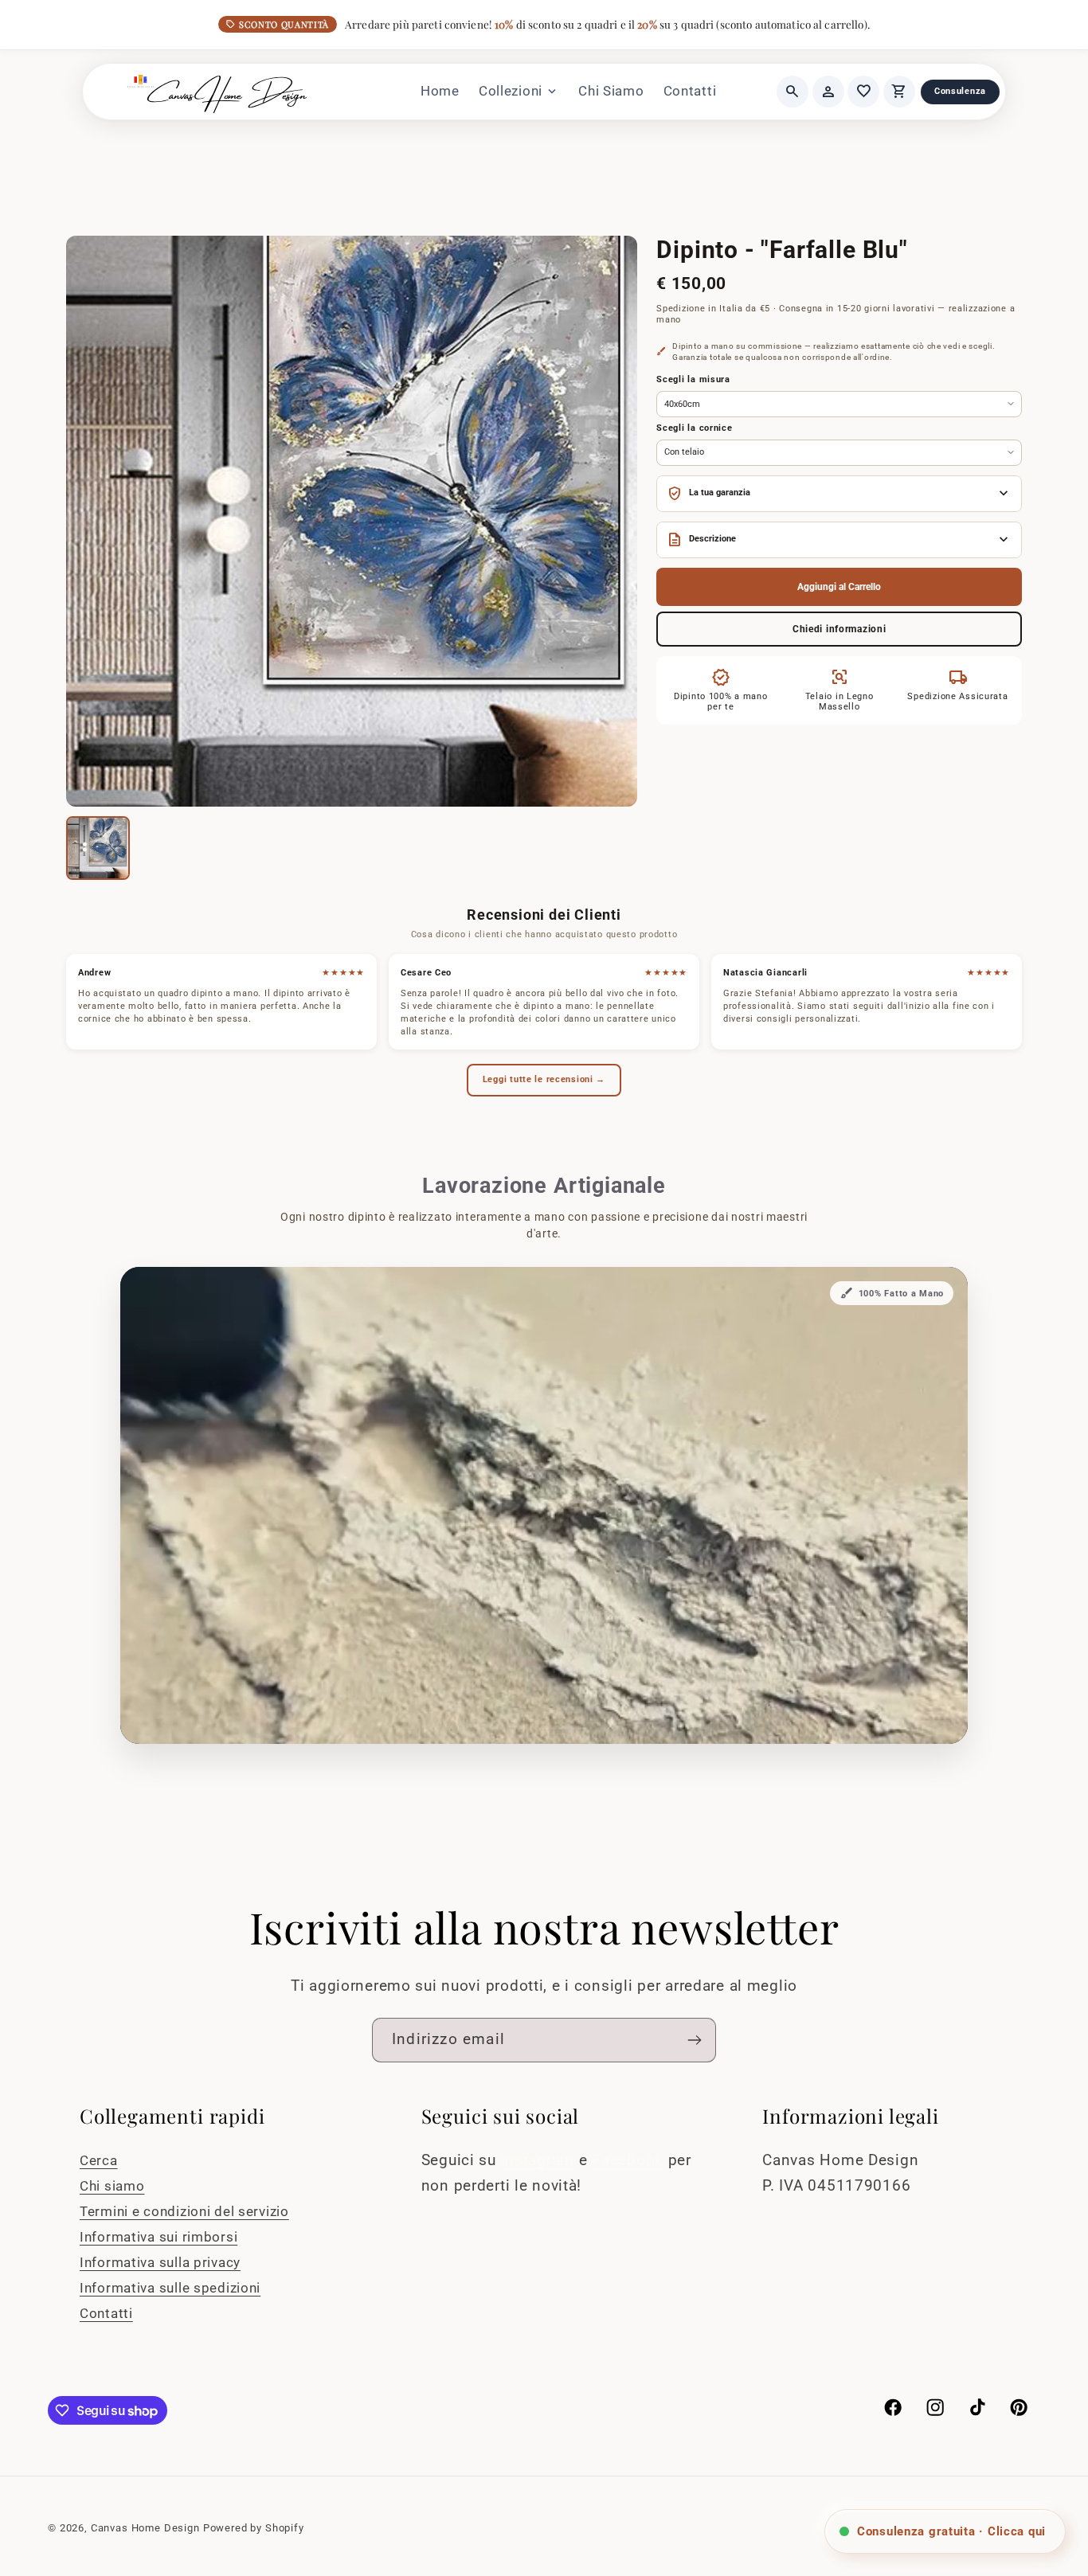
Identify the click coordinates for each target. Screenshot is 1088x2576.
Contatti (690, 91)
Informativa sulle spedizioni (170, 2288)
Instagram (540, 2160)
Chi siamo (112, 2186)
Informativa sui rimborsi (159, 2237)
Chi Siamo (611, 91)
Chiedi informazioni (839, 629)
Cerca (99, 2160)
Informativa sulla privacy (160, 2262)
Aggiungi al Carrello (839, 587)
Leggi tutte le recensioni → (544, 1079)
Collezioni (519, 92)
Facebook (630, 2160)
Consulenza (960, 91)
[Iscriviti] (694, 2040)
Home (440, 91)
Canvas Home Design (145, 2528)
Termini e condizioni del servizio (184, 2211)
